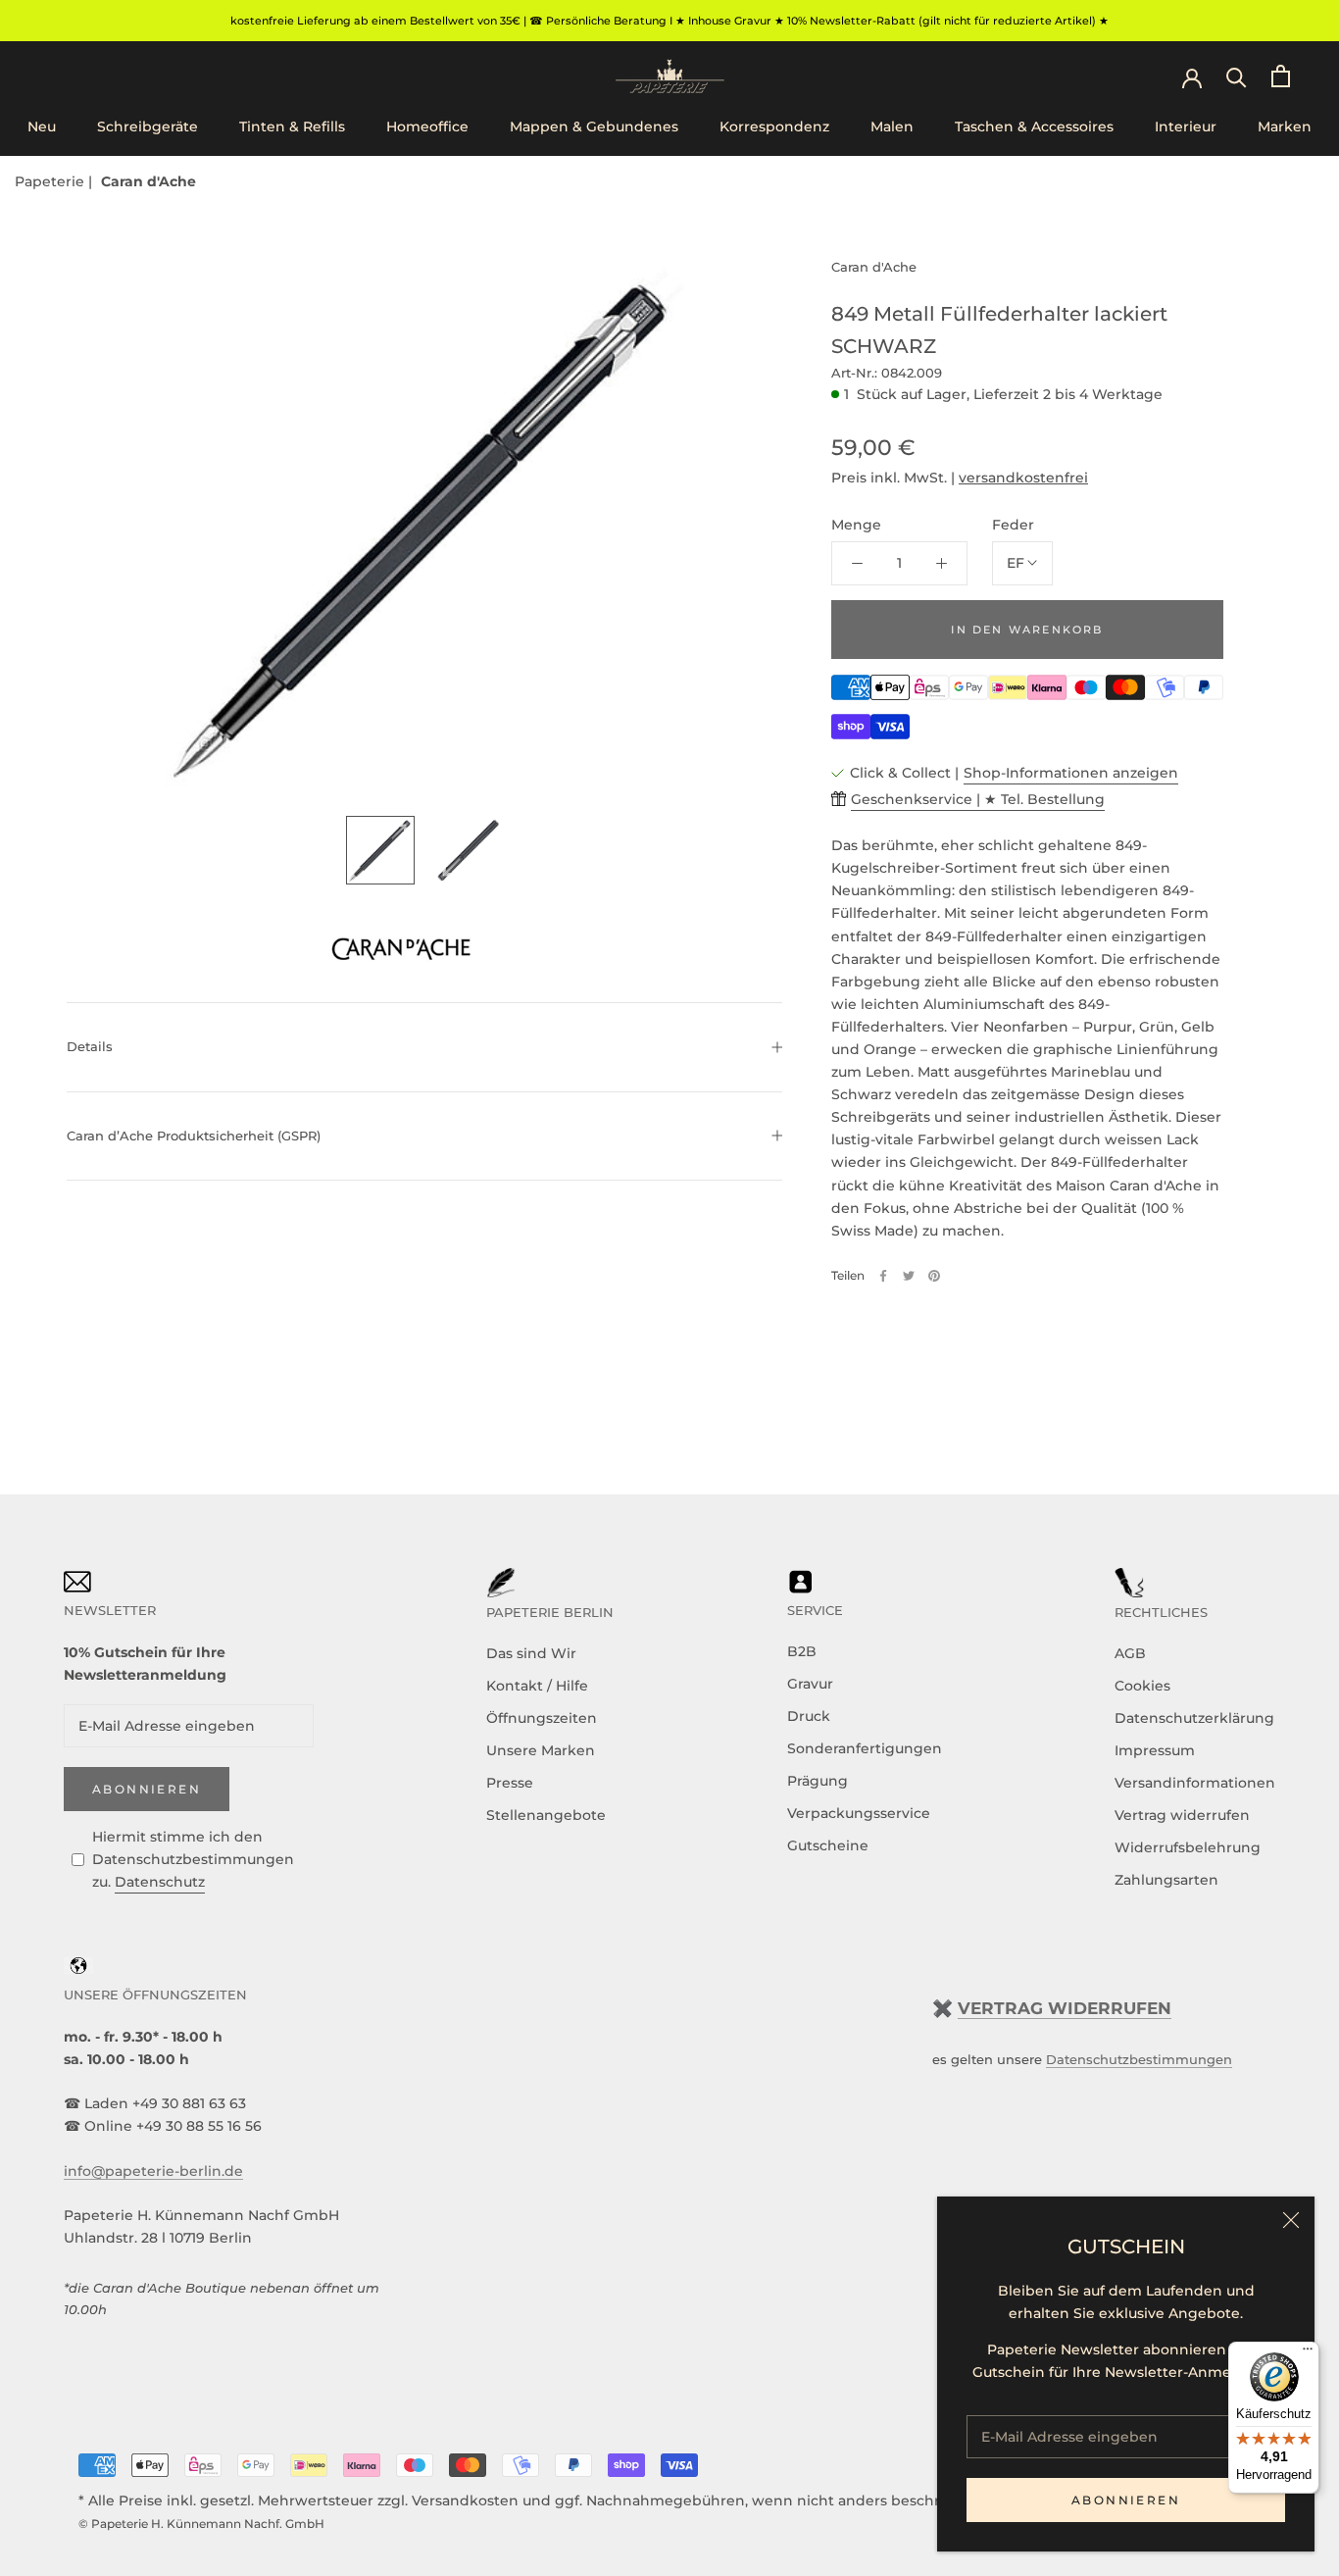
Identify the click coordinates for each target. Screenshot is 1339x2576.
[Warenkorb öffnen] (1281, 76)
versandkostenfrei (1023, 478)
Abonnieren (1126, 2500)
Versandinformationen (1195, 1783)
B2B (802, 1651)
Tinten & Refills (292, 126)
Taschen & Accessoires (1034, 126)
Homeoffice (427, 126)
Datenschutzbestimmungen (1139, 2059)
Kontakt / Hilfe (537, 1686)
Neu (42, 126)
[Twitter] (909, 1276)
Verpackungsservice (859, 1813)
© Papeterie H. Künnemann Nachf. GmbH (201, 2524)
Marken (1285, 126)
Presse (510, 1783)
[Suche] (1237, 76)
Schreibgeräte (148, 126)
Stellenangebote (546, 1815)
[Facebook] (883, 1276)
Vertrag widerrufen (1182, 1815)
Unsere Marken (541, 1750)
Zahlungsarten (1166, 1880)
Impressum (1155, 1750)
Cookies (1142, 1686)
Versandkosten (465, 2500)
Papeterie (51, 181)
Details (90, 1046)
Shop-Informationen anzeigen (1071, 773)
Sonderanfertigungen (865, 1748)
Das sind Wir (531, 1653)
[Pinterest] (934, 1276)
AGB (1130, 1653)
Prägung (818, 1781)
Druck (809, 1716)
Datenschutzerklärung (1194, 1718)
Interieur (1186, 126)
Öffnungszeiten (542, 1718)
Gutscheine (828, 1845)
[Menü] (1308, 2353)
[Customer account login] (1192, 76)
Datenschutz (160, 1882)
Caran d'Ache (149, 181)
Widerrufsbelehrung (1188, 1847)
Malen (892, 126)
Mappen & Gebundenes (594, 126)
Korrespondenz (774, 126)
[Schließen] (1291, 2220)
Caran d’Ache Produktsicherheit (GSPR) (194, 1136)
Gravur (810, 1684)
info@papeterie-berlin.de (153, 2171)
